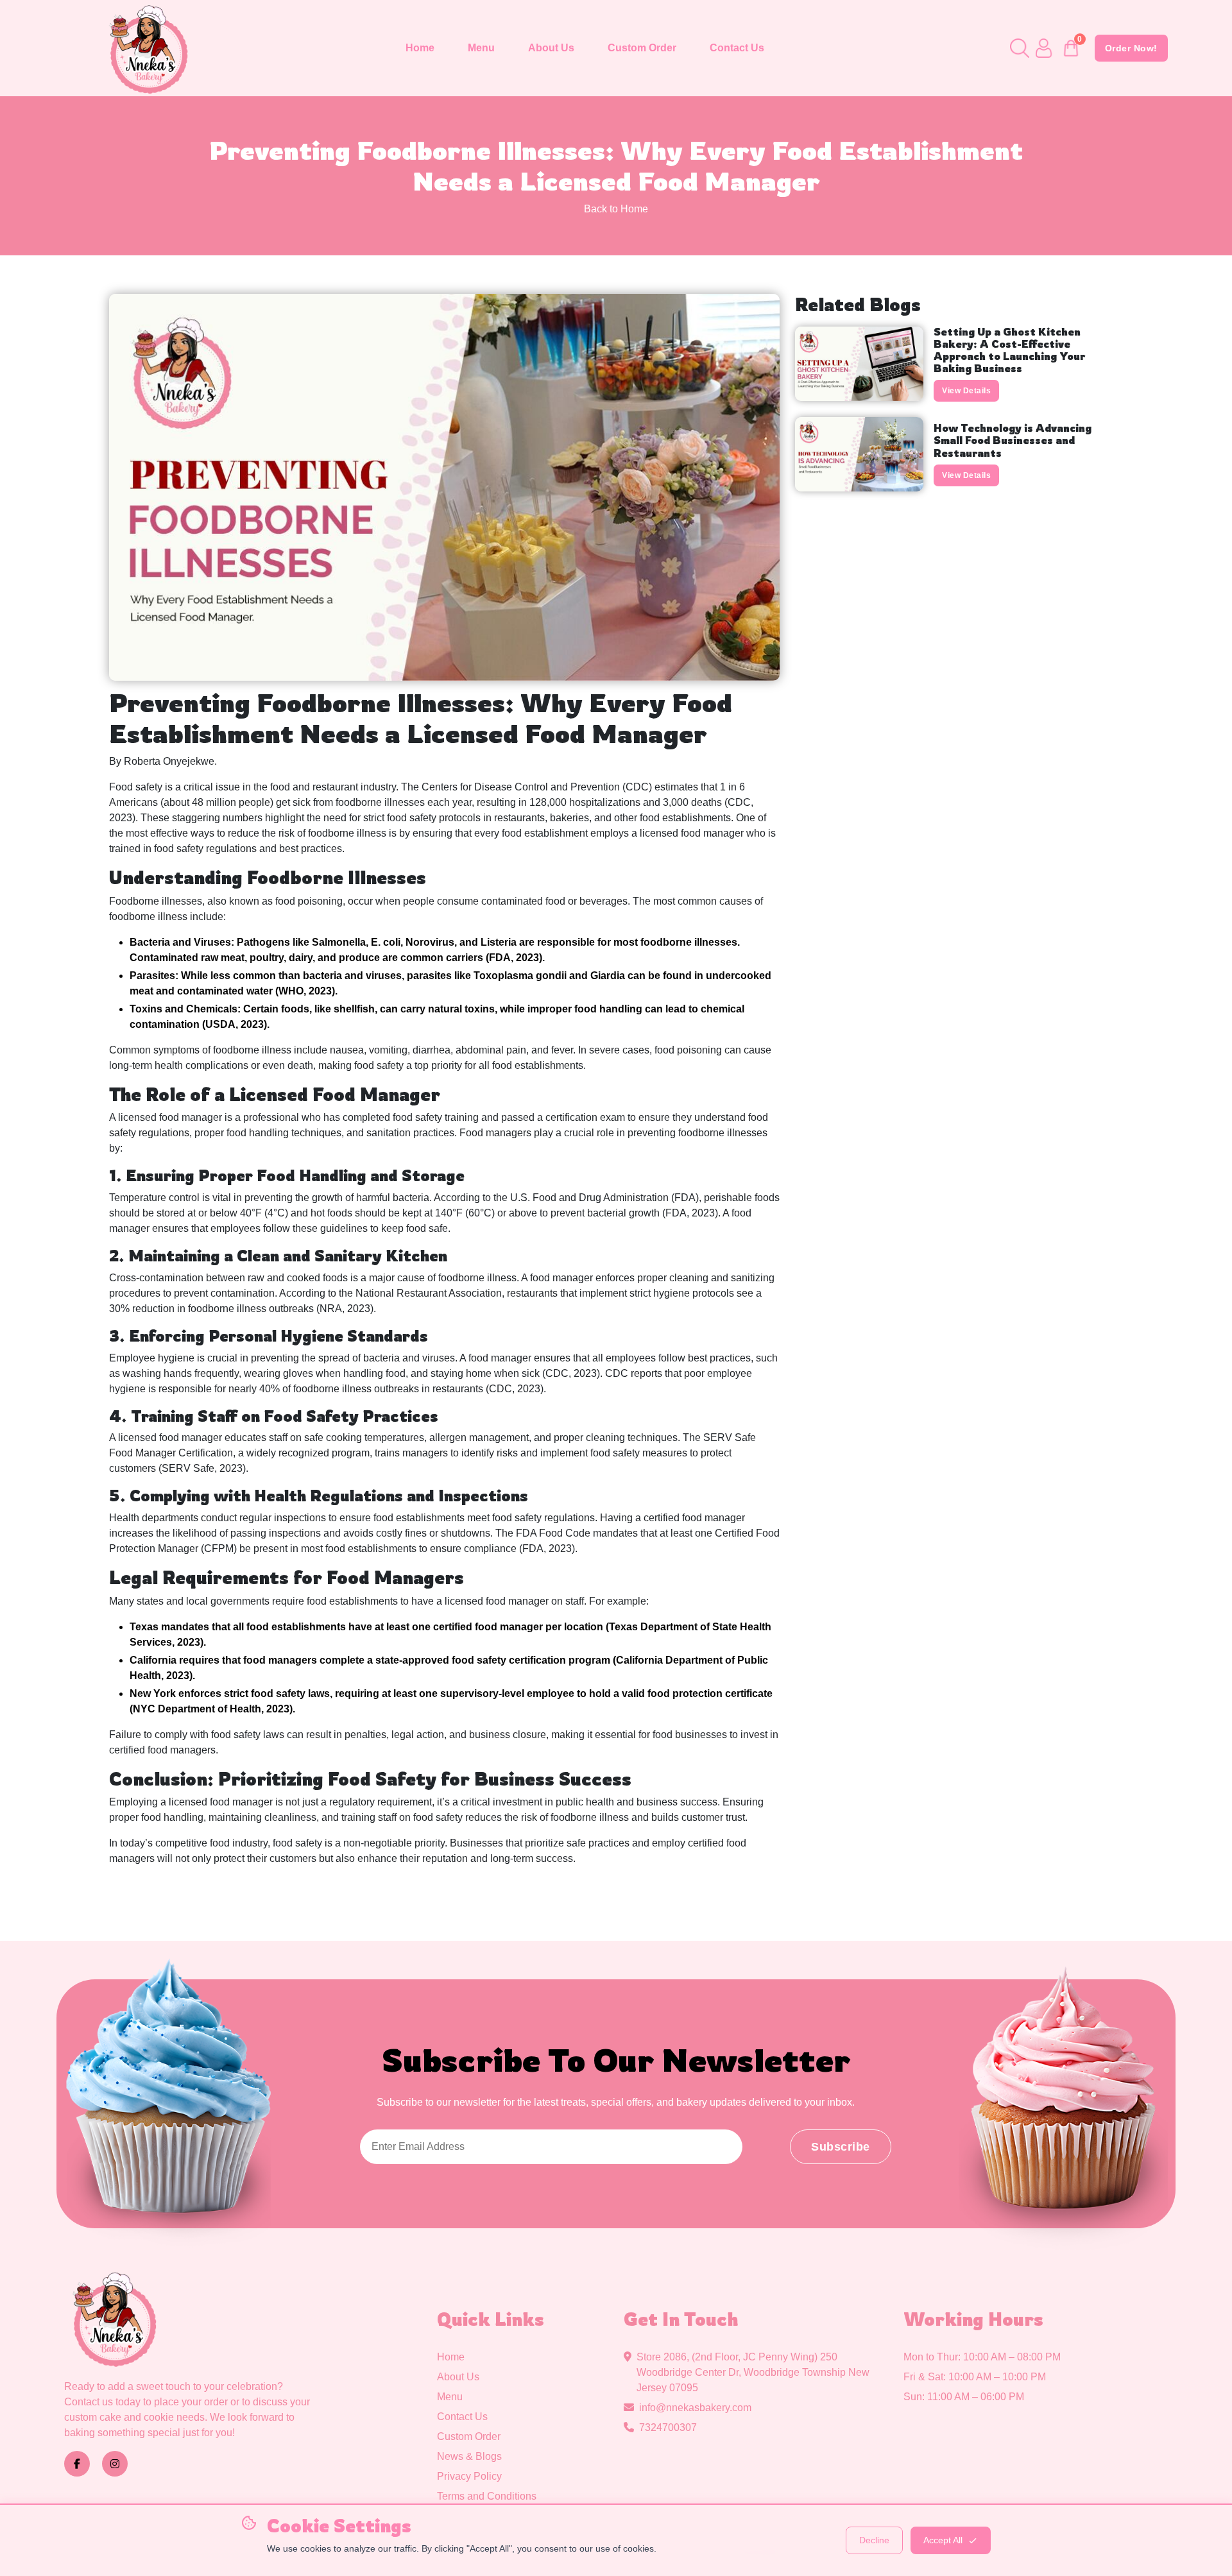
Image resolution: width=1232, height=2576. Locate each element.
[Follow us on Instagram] (115, 2464)
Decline (874, 2540)
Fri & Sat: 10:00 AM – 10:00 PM (975, 2377)
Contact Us (737, 48)
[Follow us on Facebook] (77, 2464)
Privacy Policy (469, 2476)
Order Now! (1131, 48)
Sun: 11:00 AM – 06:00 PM (964, 2397)
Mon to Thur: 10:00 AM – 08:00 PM (982, 2357)
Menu (481, 48)
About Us (551, 48)
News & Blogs (469, 2456)
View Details (966, 391)
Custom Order (642, 48)
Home (420, 48)
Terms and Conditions (487, 2496)
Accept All (943, 2540)
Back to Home (616, 209)
